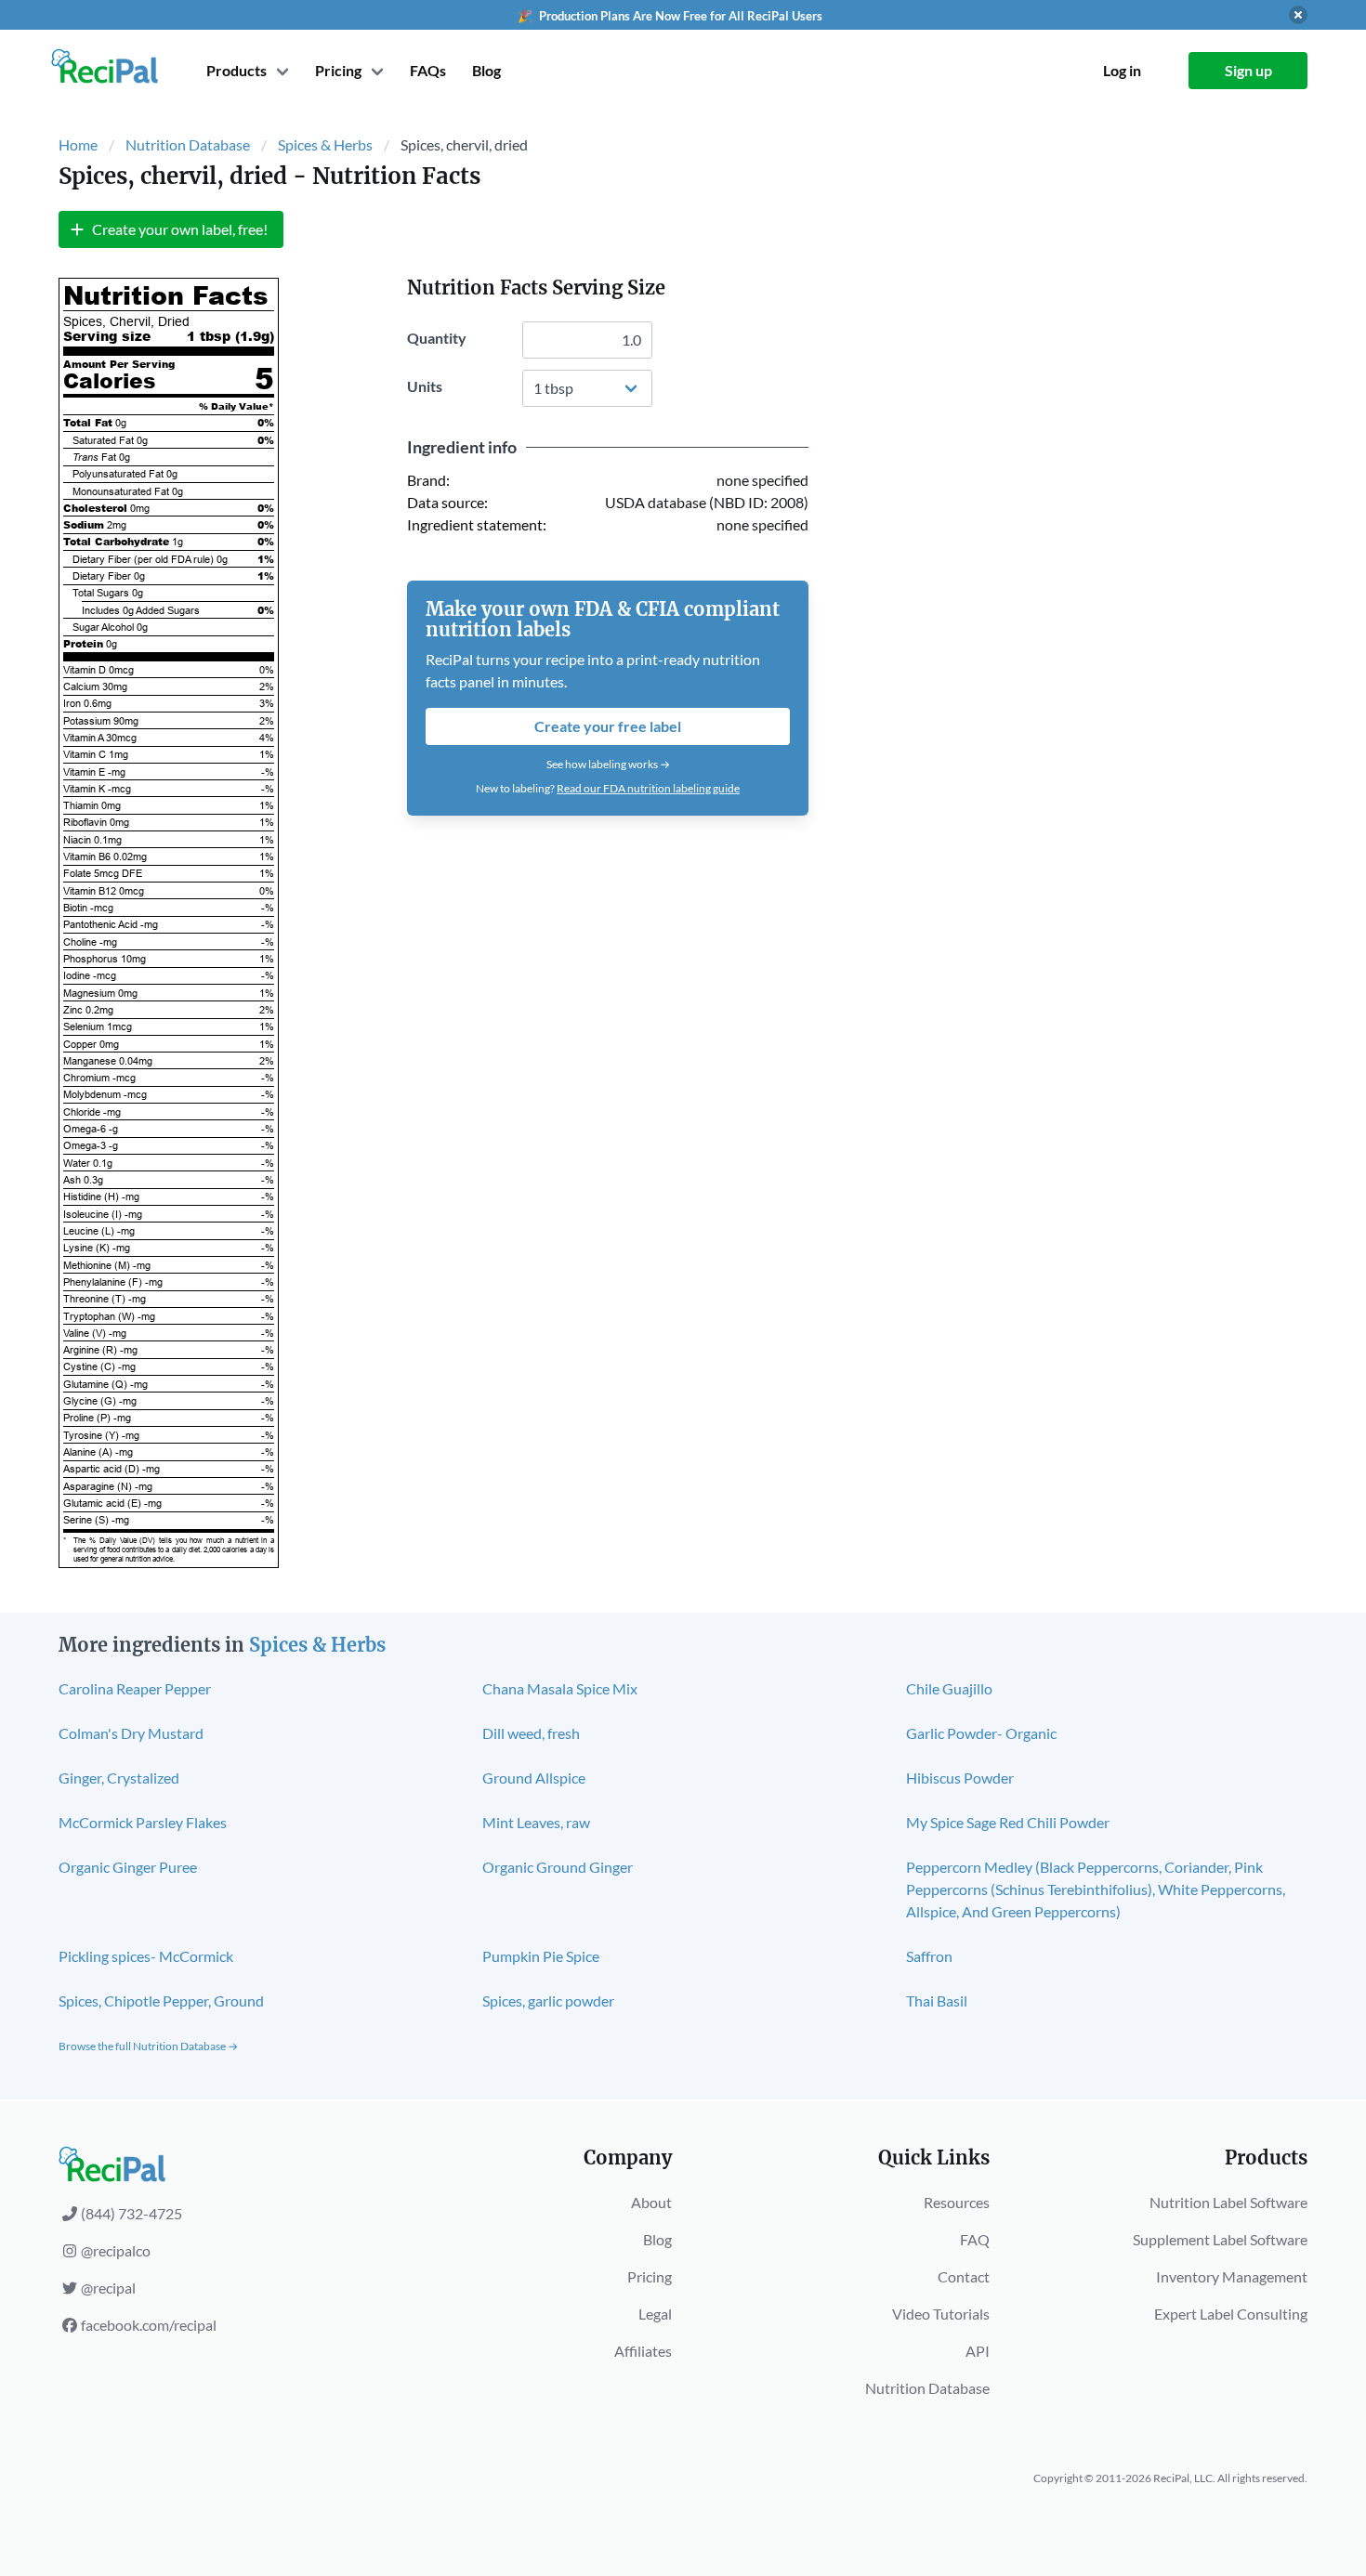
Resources (957, 2202)
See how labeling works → (608, 764)
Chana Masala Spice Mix (560, 1688)
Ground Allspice (534, 1778)
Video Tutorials (941, 2314)
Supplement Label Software (1220, 2239)
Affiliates (643, 2351)
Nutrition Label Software (1228, 2202)
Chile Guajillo (949, 1688)
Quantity (437, 338)
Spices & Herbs (325, 144)
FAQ (975, 2239)
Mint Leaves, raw (536, 1822)
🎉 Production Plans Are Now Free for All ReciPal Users (670, 16)
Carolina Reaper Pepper (135, 1688)
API (978, 2351)
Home (78, 144)
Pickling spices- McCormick (146, 1956)
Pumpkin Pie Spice (541, 1956)
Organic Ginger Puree (128, 1867)
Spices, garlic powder (548, 2001)
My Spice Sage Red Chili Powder (1008, 1822)
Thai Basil (937, 2001)
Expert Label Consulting (1231, 2314)
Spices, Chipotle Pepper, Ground (161, 2001)
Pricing (650, 2276)
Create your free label (608, 726)
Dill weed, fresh (531, 1733)
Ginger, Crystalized (119, 1778)
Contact (964, 2276)
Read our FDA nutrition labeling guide (648, 788)
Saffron (929, 1956)
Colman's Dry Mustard (131, 1733)
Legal (655, 2314)
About (651, 2202)
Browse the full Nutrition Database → (148, 2046)
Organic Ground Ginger (558, 1867)
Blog (486, 70)
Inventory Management (1232, 2276)
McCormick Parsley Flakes (143, 1822)
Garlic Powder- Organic (981, 1733)
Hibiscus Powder (960, 1778)
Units (425, 386)
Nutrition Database (188, 144)
